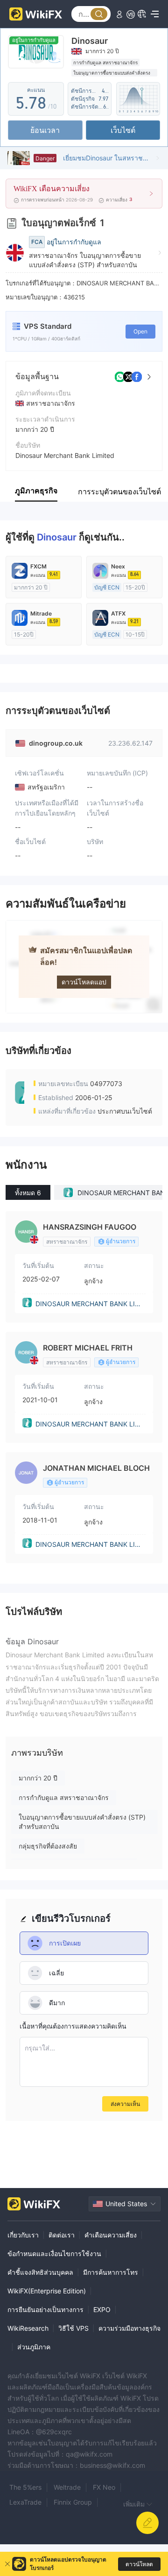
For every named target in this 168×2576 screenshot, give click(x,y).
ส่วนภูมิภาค (34, 2347)
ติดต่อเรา (62, 2235)
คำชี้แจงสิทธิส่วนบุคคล (40, 2272)
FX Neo (104, 2487)
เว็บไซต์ (123, 130)
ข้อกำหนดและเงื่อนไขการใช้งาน (54, 2254)
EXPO (102, 2309)
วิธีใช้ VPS (73, 2328)
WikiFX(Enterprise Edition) (47, 2291)
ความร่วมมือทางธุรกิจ (129, 2328)
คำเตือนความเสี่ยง (111, 2235)
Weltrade (67, 2487)
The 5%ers (25, 2487)
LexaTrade (25, 2502)
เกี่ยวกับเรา (23, 2235)
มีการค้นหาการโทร (111, 2272)
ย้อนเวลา (45, 130)
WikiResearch (28, 2328)
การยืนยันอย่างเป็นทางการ (45, 2309)
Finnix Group (73, 2502)
